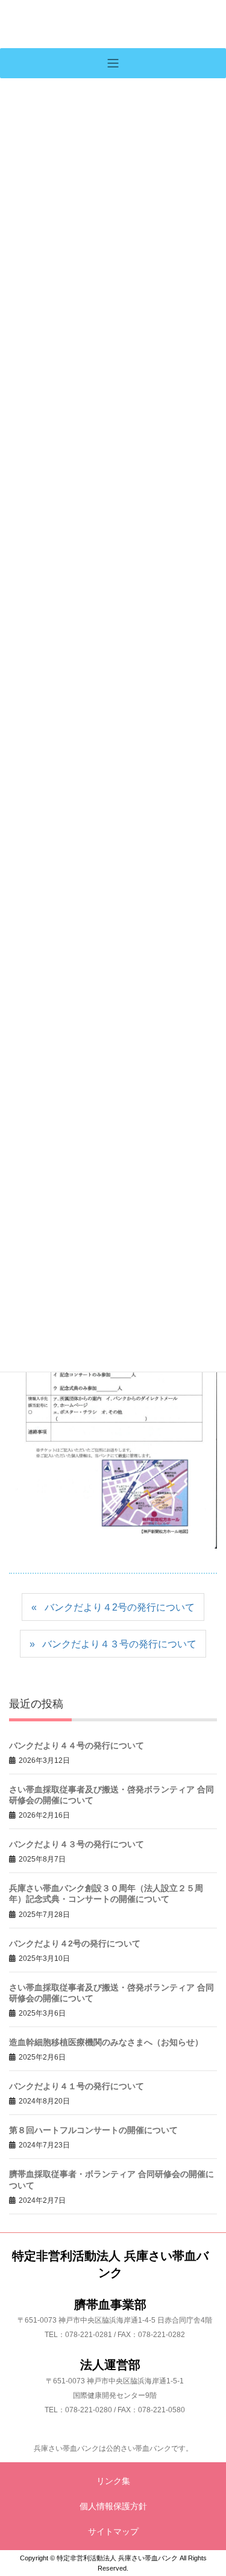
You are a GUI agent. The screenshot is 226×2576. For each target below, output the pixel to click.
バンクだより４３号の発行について (119, 1644)
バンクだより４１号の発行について (77, 2086)
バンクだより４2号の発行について (120, 1607)
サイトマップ (113, 2531)
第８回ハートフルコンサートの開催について (93, 2130)
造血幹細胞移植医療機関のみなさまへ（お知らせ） (106, 2042)
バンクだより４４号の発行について (77, 1745)
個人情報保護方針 (113, 2506)
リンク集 (113, 2481)
